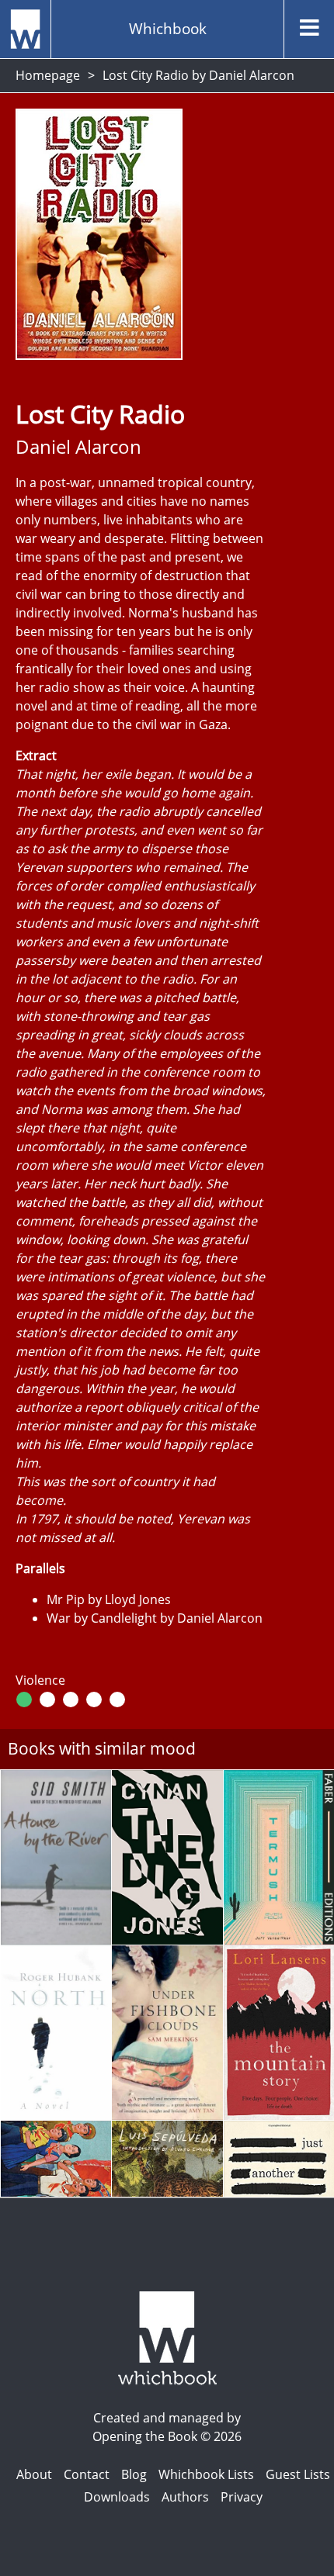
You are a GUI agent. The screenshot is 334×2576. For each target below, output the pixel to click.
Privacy (242, 2497)
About (34, 2474)
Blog (134, 2474)
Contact (87, 2474)
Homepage (48, 75)
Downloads (117, 2497)
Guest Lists (298, 2474)
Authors (185, 2497)
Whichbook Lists (206, 2474)
